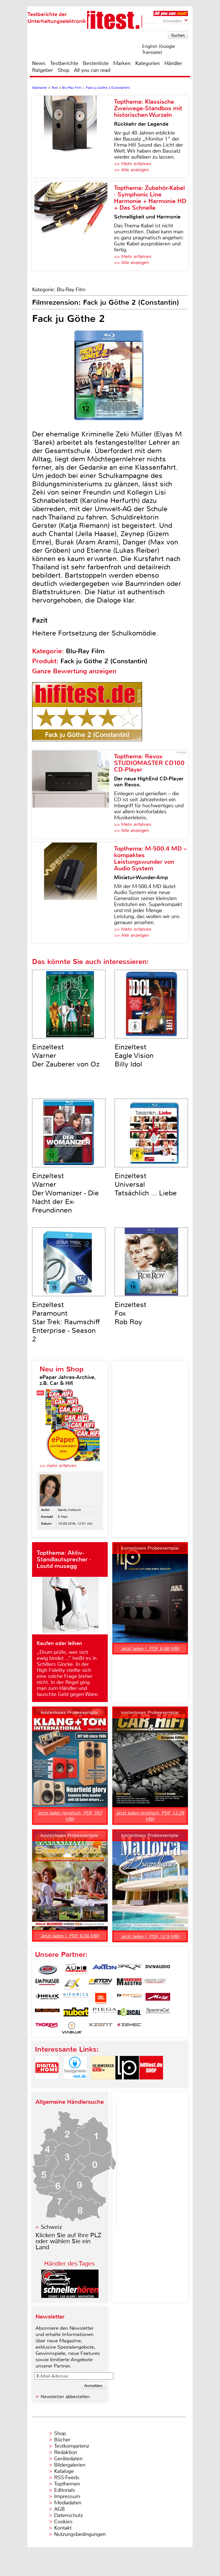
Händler (173, 63)
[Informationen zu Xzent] (101, 2028)
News (39, 63)
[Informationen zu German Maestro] (129, 1984)
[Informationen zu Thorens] (47, 2028)
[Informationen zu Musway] (47, 2013)
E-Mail (63, 1517)
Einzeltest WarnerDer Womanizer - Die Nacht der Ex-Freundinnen (65, 1193)
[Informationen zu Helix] (47, 1999)
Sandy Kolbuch (69, 1510)
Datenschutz (68, 2515)
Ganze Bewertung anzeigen (74, 671)
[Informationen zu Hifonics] (76, 1999)
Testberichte (64, 63)
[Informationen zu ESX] (72, 1984)
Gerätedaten (68, 2459)
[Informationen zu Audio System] (76, 1969)
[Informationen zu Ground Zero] (154, 1984)
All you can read (92, 70)
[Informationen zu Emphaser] (47, 1984)
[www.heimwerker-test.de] (103, 2084)
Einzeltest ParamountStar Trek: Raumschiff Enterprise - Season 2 (66, 1322)
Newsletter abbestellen (65, 2397)
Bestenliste (96, 63)
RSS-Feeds (67, 2477)
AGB (59, 2509)
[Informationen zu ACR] (47, 1969)
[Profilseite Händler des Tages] (70, 2296)
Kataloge (64, 2471)
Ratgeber (43, 70)
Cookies (63, 2522)
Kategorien (148, 63)
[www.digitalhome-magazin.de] (47, 2084)
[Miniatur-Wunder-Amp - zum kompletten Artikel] (73, 893)
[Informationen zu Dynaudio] (158, 1969)
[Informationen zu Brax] (129, 1969)
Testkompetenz (72, 2446)
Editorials (65, 2490)
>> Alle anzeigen (131, 170)
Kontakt (63, 2528)
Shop (63, 70)
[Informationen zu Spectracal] (158, 2013)
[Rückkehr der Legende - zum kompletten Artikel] (73, 136)
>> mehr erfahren (58, 1466)
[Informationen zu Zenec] (129, 2028)
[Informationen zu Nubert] (76, 2013)
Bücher (62, 2440)
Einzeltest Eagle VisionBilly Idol (134, 1056)
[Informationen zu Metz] (158, 1999)
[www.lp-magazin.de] (127, 2084)
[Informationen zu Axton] (105, 1969)
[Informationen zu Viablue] (72, 2028)
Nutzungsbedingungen (80, 2534)
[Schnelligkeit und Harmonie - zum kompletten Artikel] (73, 226)
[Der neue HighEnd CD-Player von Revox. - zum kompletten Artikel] (73, 794)
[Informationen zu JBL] (101, 1999)
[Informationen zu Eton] (101, 1984)
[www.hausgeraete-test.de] (75, 2084)
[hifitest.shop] (151, 2084)
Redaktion (66, 2452)
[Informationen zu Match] (129, 1999)
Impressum (67, 2496)
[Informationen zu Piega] (105, 2013)
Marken (122, 63)
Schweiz (51, 2227)
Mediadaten (68, 2503)
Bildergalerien (70, 2465)
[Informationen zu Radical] (129, 2013)
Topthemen (67, 2484)
